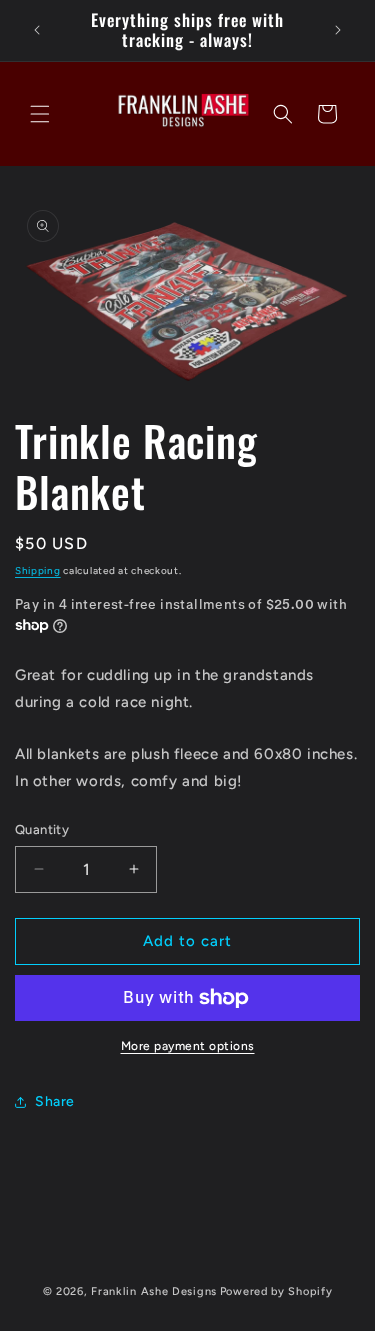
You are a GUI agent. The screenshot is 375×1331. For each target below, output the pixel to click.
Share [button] (55, 1101)
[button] (40, 114)
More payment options (188, 1046)
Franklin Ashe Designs (154, 1291)
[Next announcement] (338, 30)
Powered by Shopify (276, 1291)
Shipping (38, 570)
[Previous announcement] (37, 30)
